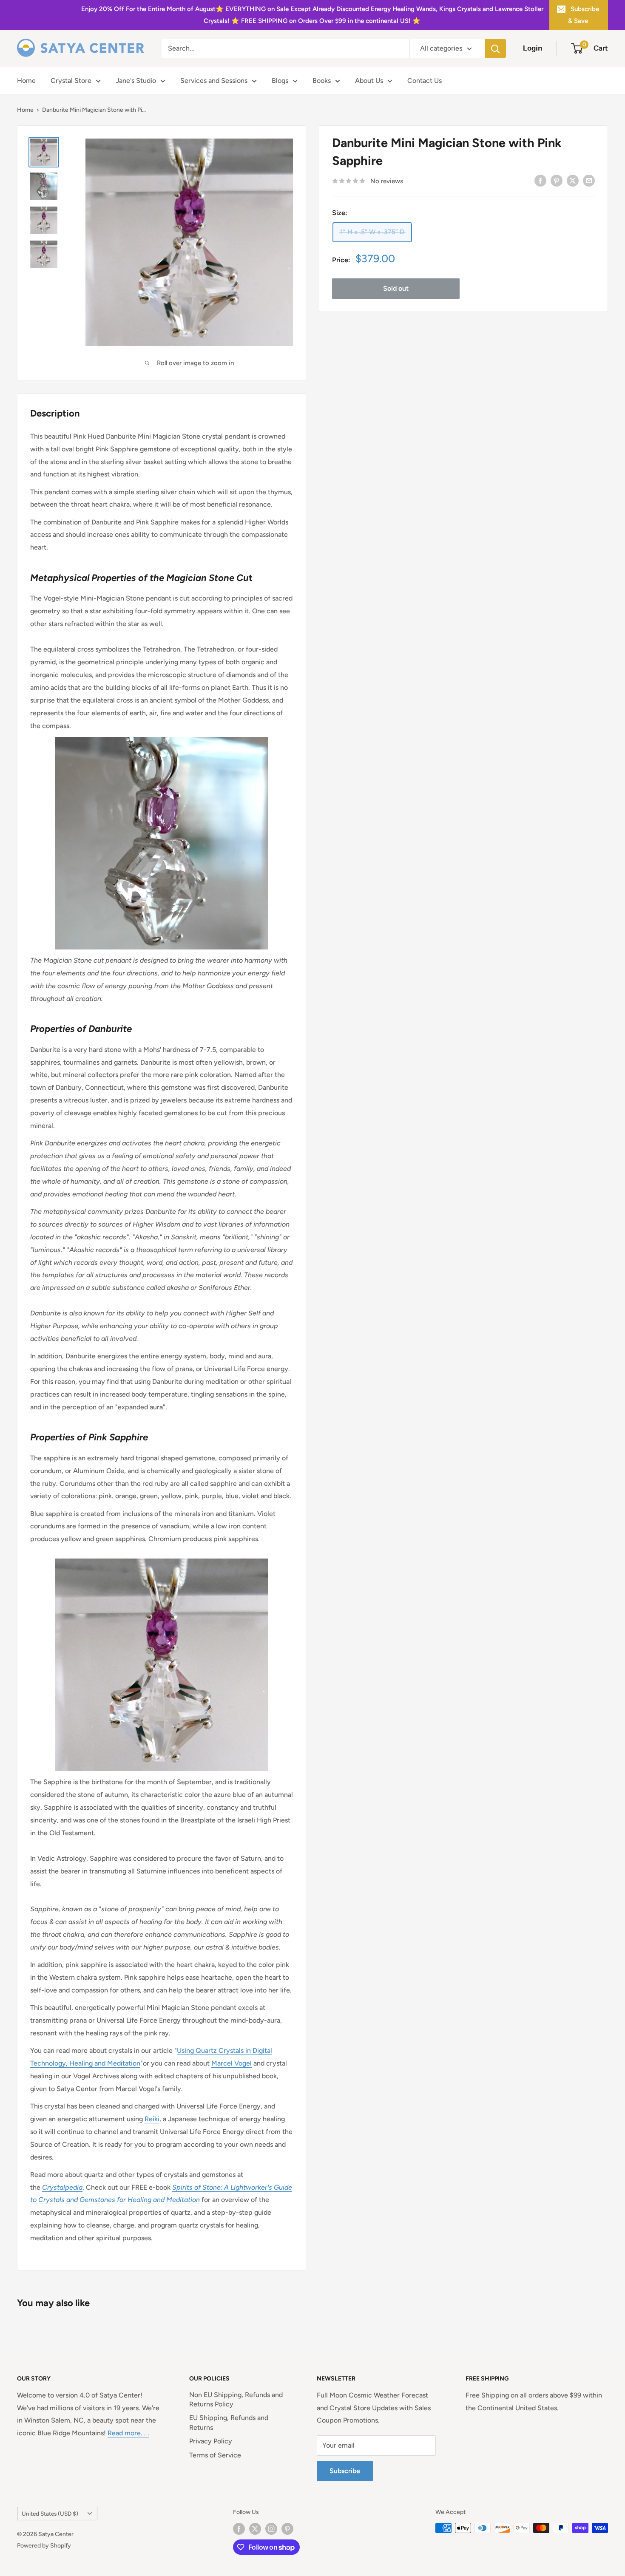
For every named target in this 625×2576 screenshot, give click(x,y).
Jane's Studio (136, 81)
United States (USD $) (50, 2514)
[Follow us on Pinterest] (287, 2529)
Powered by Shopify (44, 2546)
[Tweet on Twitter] (573, 180)
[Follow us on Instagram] (271, 2529)
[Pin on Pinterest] (557, 180)
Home (26, 81)
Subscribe (345, 2471)
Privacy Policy (211, 2441)
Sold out (396, 288)
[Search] (495, 48)
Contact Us (425, 81)
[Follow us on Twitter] (255, 2529)
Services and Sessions (214, 81)
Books (322, 81)
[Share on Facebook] (540, 180)
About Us (369, 81)
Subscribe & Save (584, 15)
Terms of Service (215, 2455)
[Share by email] (589, 180)
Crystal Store (71, 81)
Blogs (280, 81)
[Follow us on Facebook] (239, 2529)
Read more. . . (128, 2433)
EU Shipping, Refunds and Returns (229, 2422)
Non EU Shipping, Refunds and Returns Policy (236, 2399)
